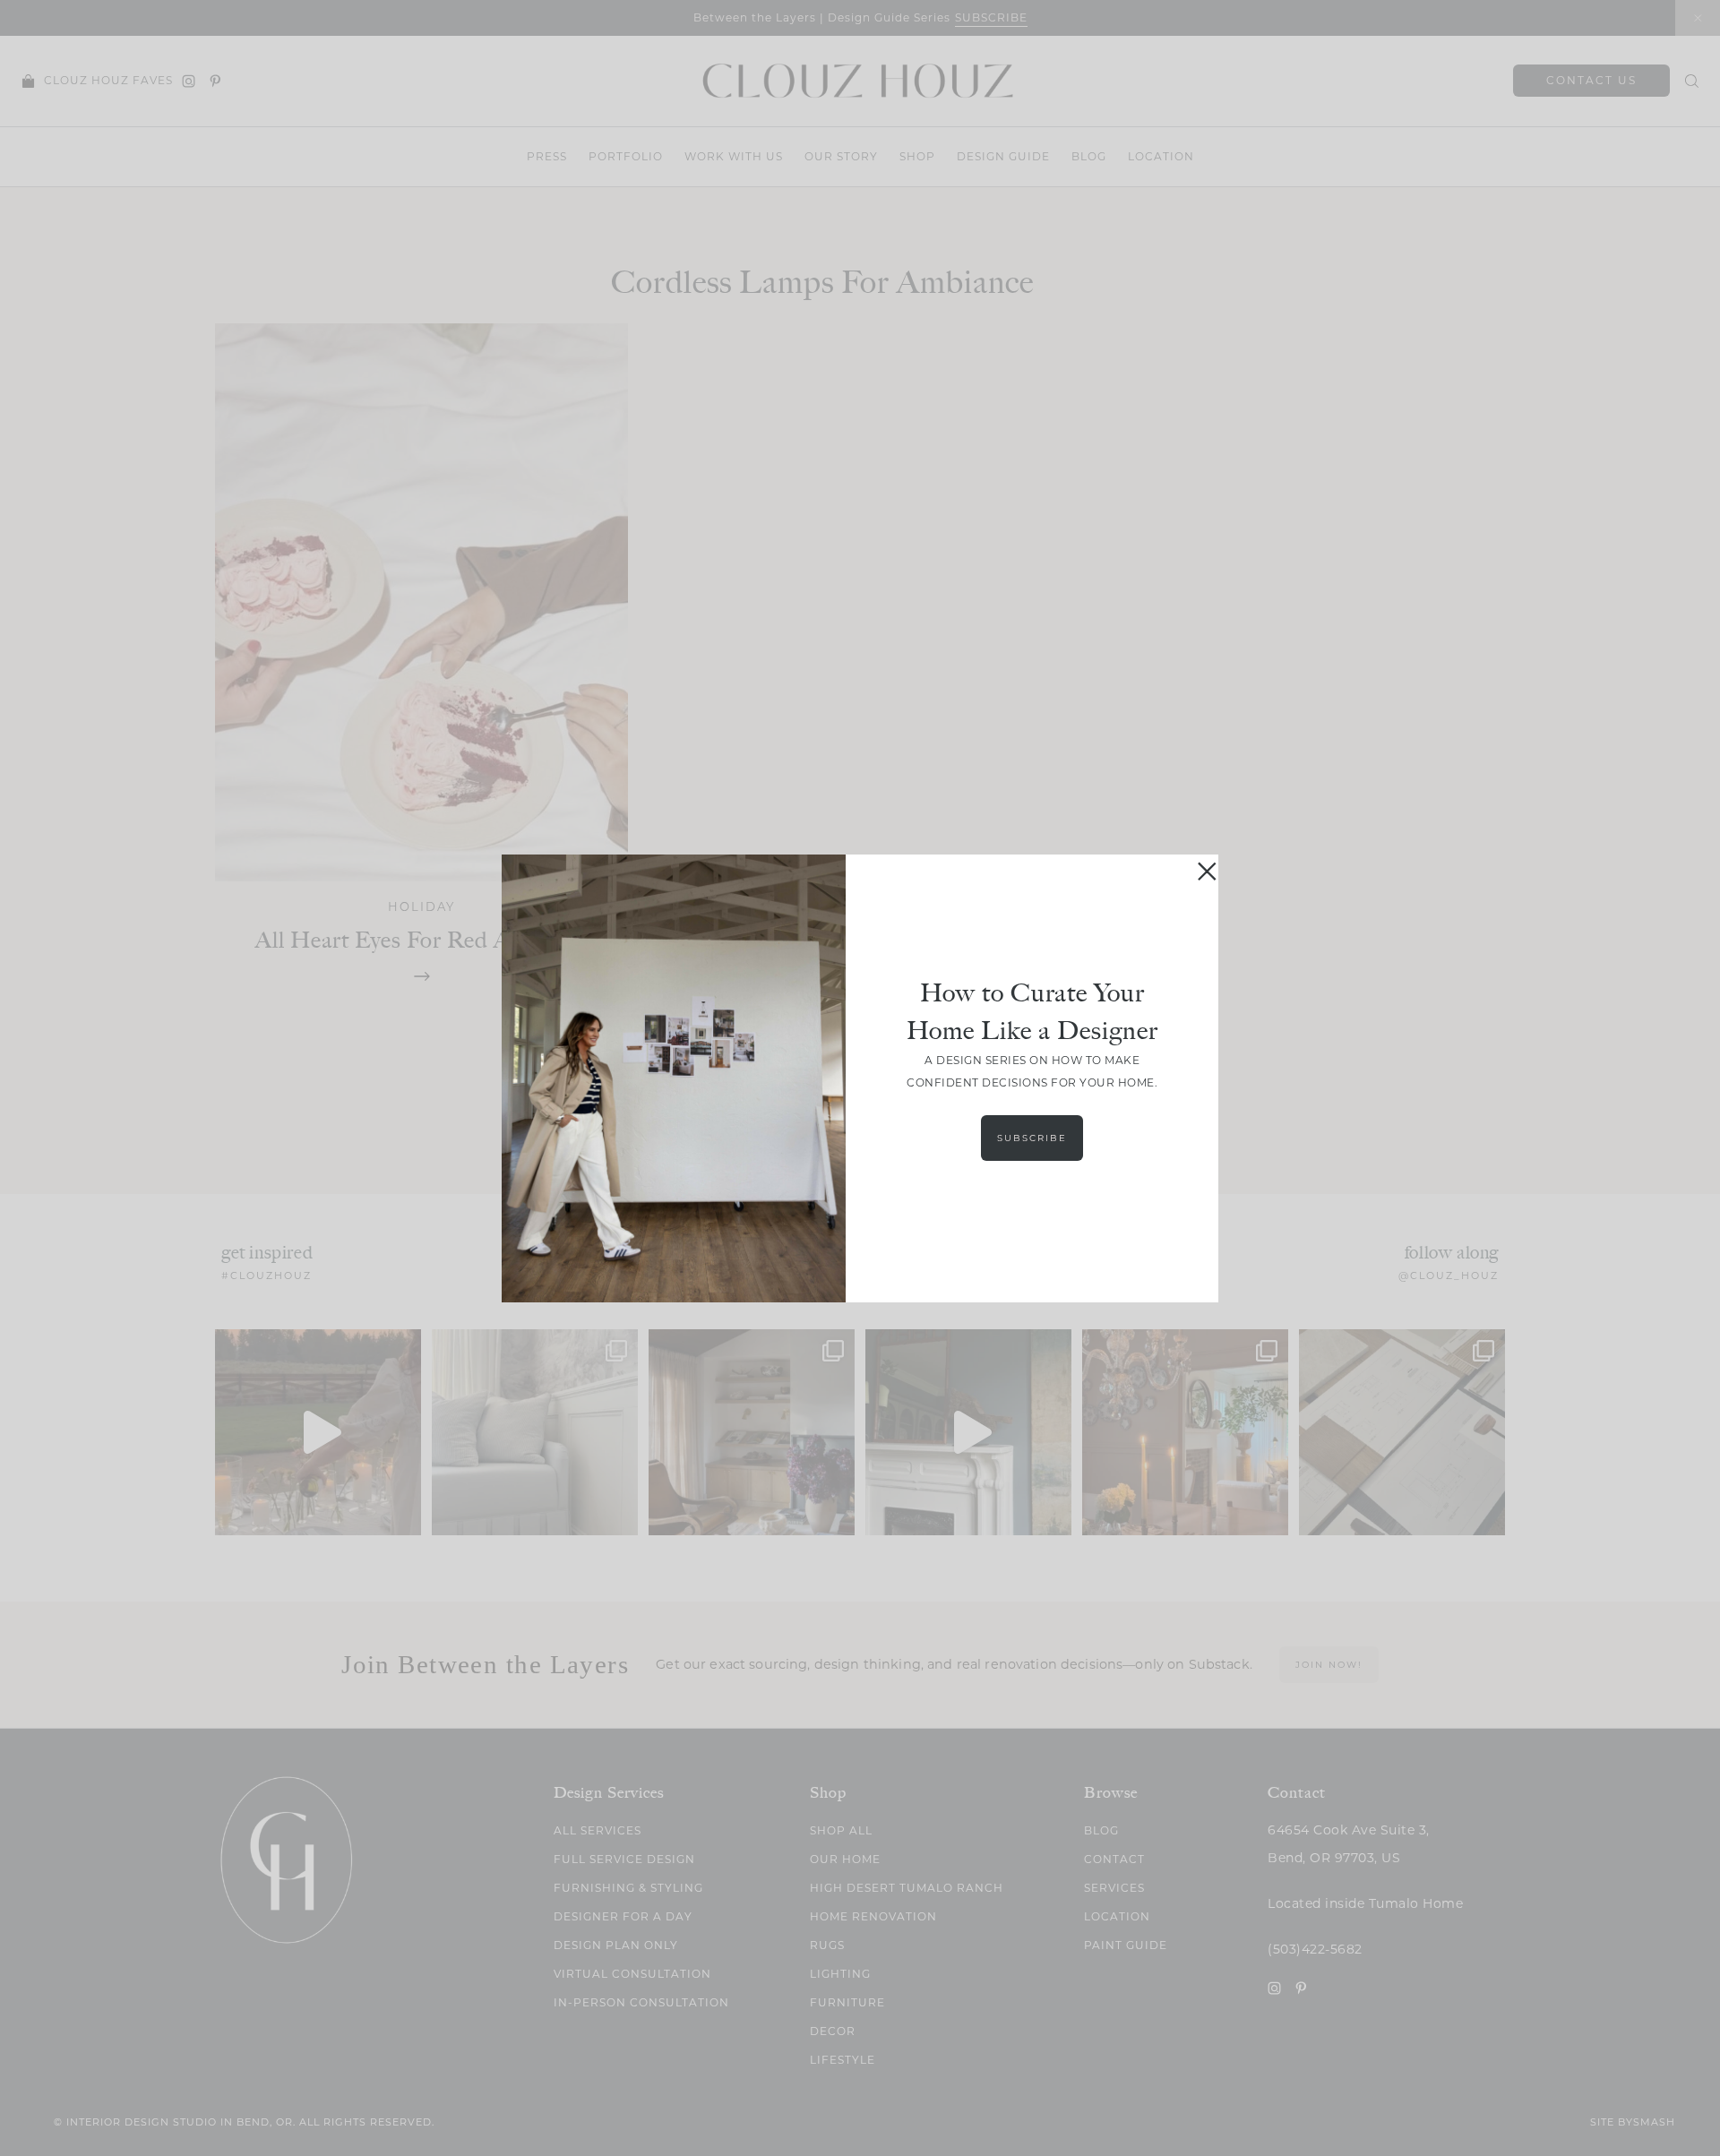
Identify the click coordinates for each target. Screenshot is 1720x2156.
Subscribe (1032, 1138)
